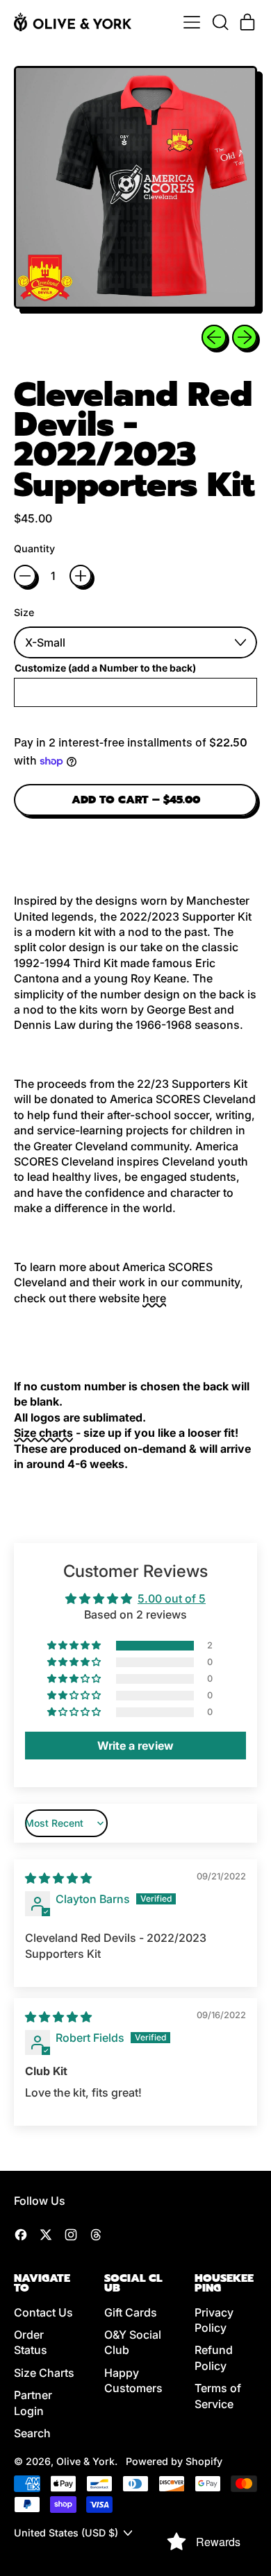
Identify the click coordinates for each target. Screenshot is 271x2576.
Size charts (43, 1433)
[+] (81, 576)
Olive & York (85, 2461)
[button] (220, 22)
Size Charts (44, 2373)
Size (24, 612)
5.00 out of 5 (172, 1598)
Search (32, 2433)
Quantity (34, 548)
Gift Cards (131, 2312)
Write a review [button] (135, 1746)
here (154, 1298)
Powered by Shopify (174, 2461)
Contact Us (43, 2312)
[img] (58, 1878)
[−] (25, 576)
